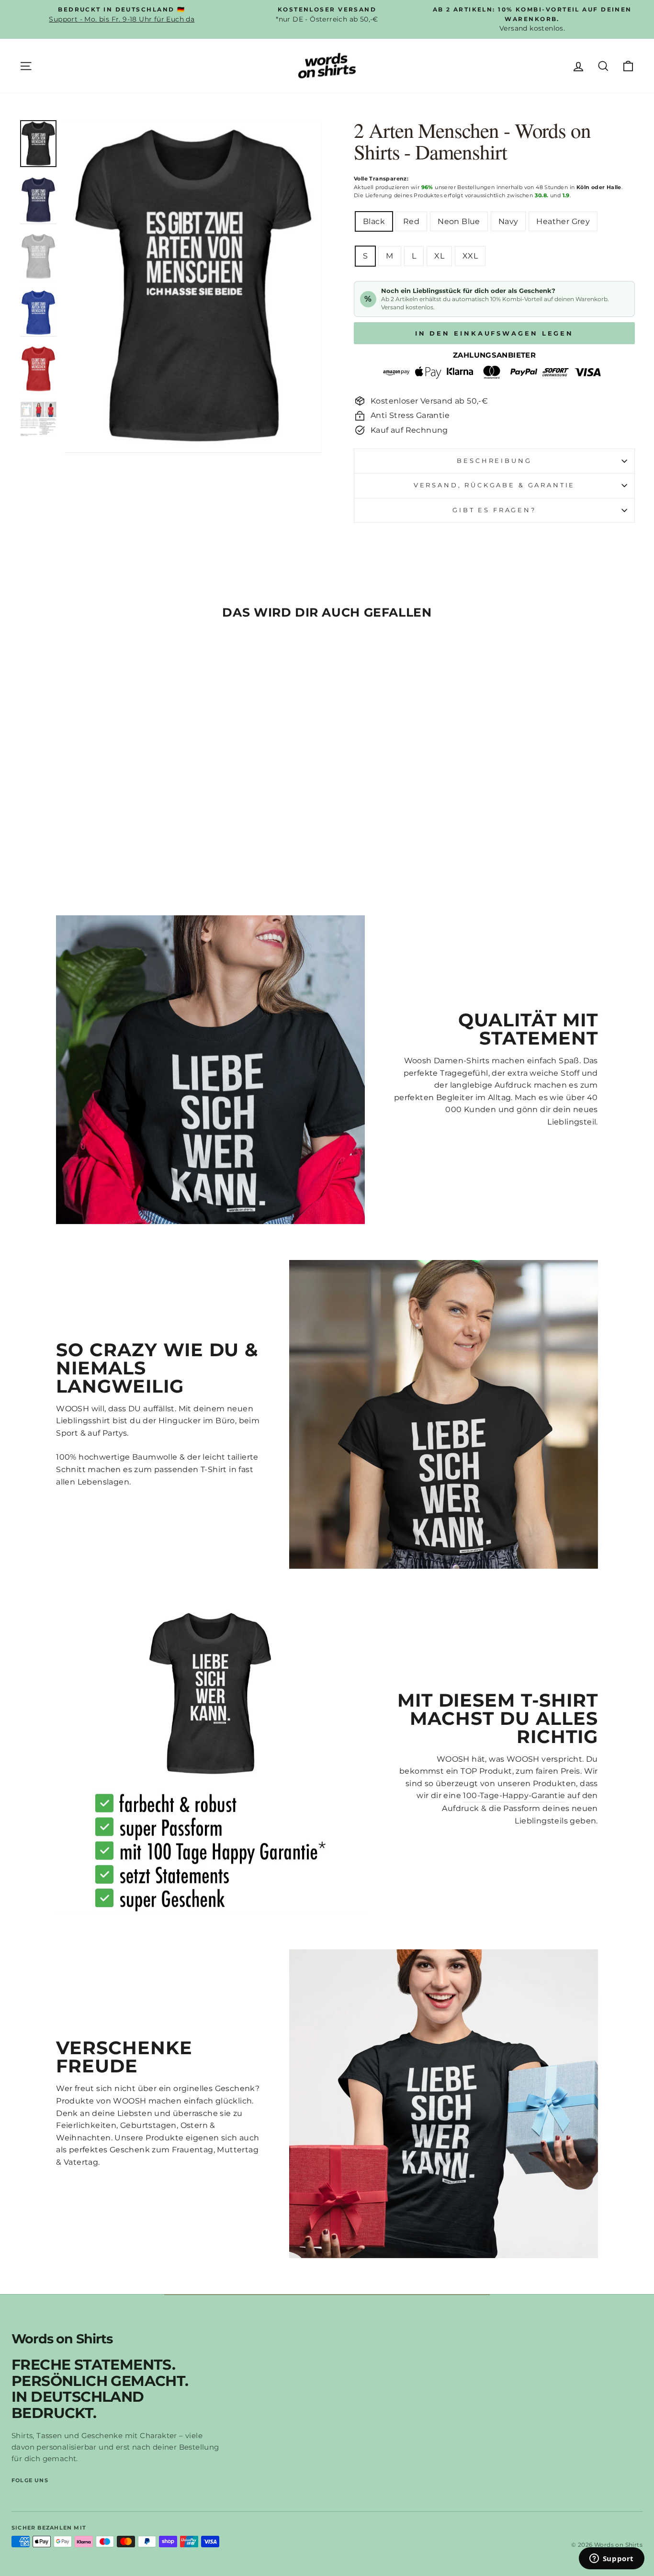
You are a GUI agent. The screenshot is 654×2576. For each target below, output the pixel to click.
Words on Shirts (62, 2339)
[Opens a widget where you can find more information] (611, 2559)
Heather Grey (563, 221)
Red (411, 221)
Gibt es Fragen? (494, 510)
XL (439, 256)
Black (374, 221)
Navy (508, 221)
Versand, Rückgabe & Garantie (495, 485)
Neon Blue (459, 221)
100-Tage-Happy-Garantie (514, 1795)
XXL (470, 256)
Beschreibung (494, 461)
